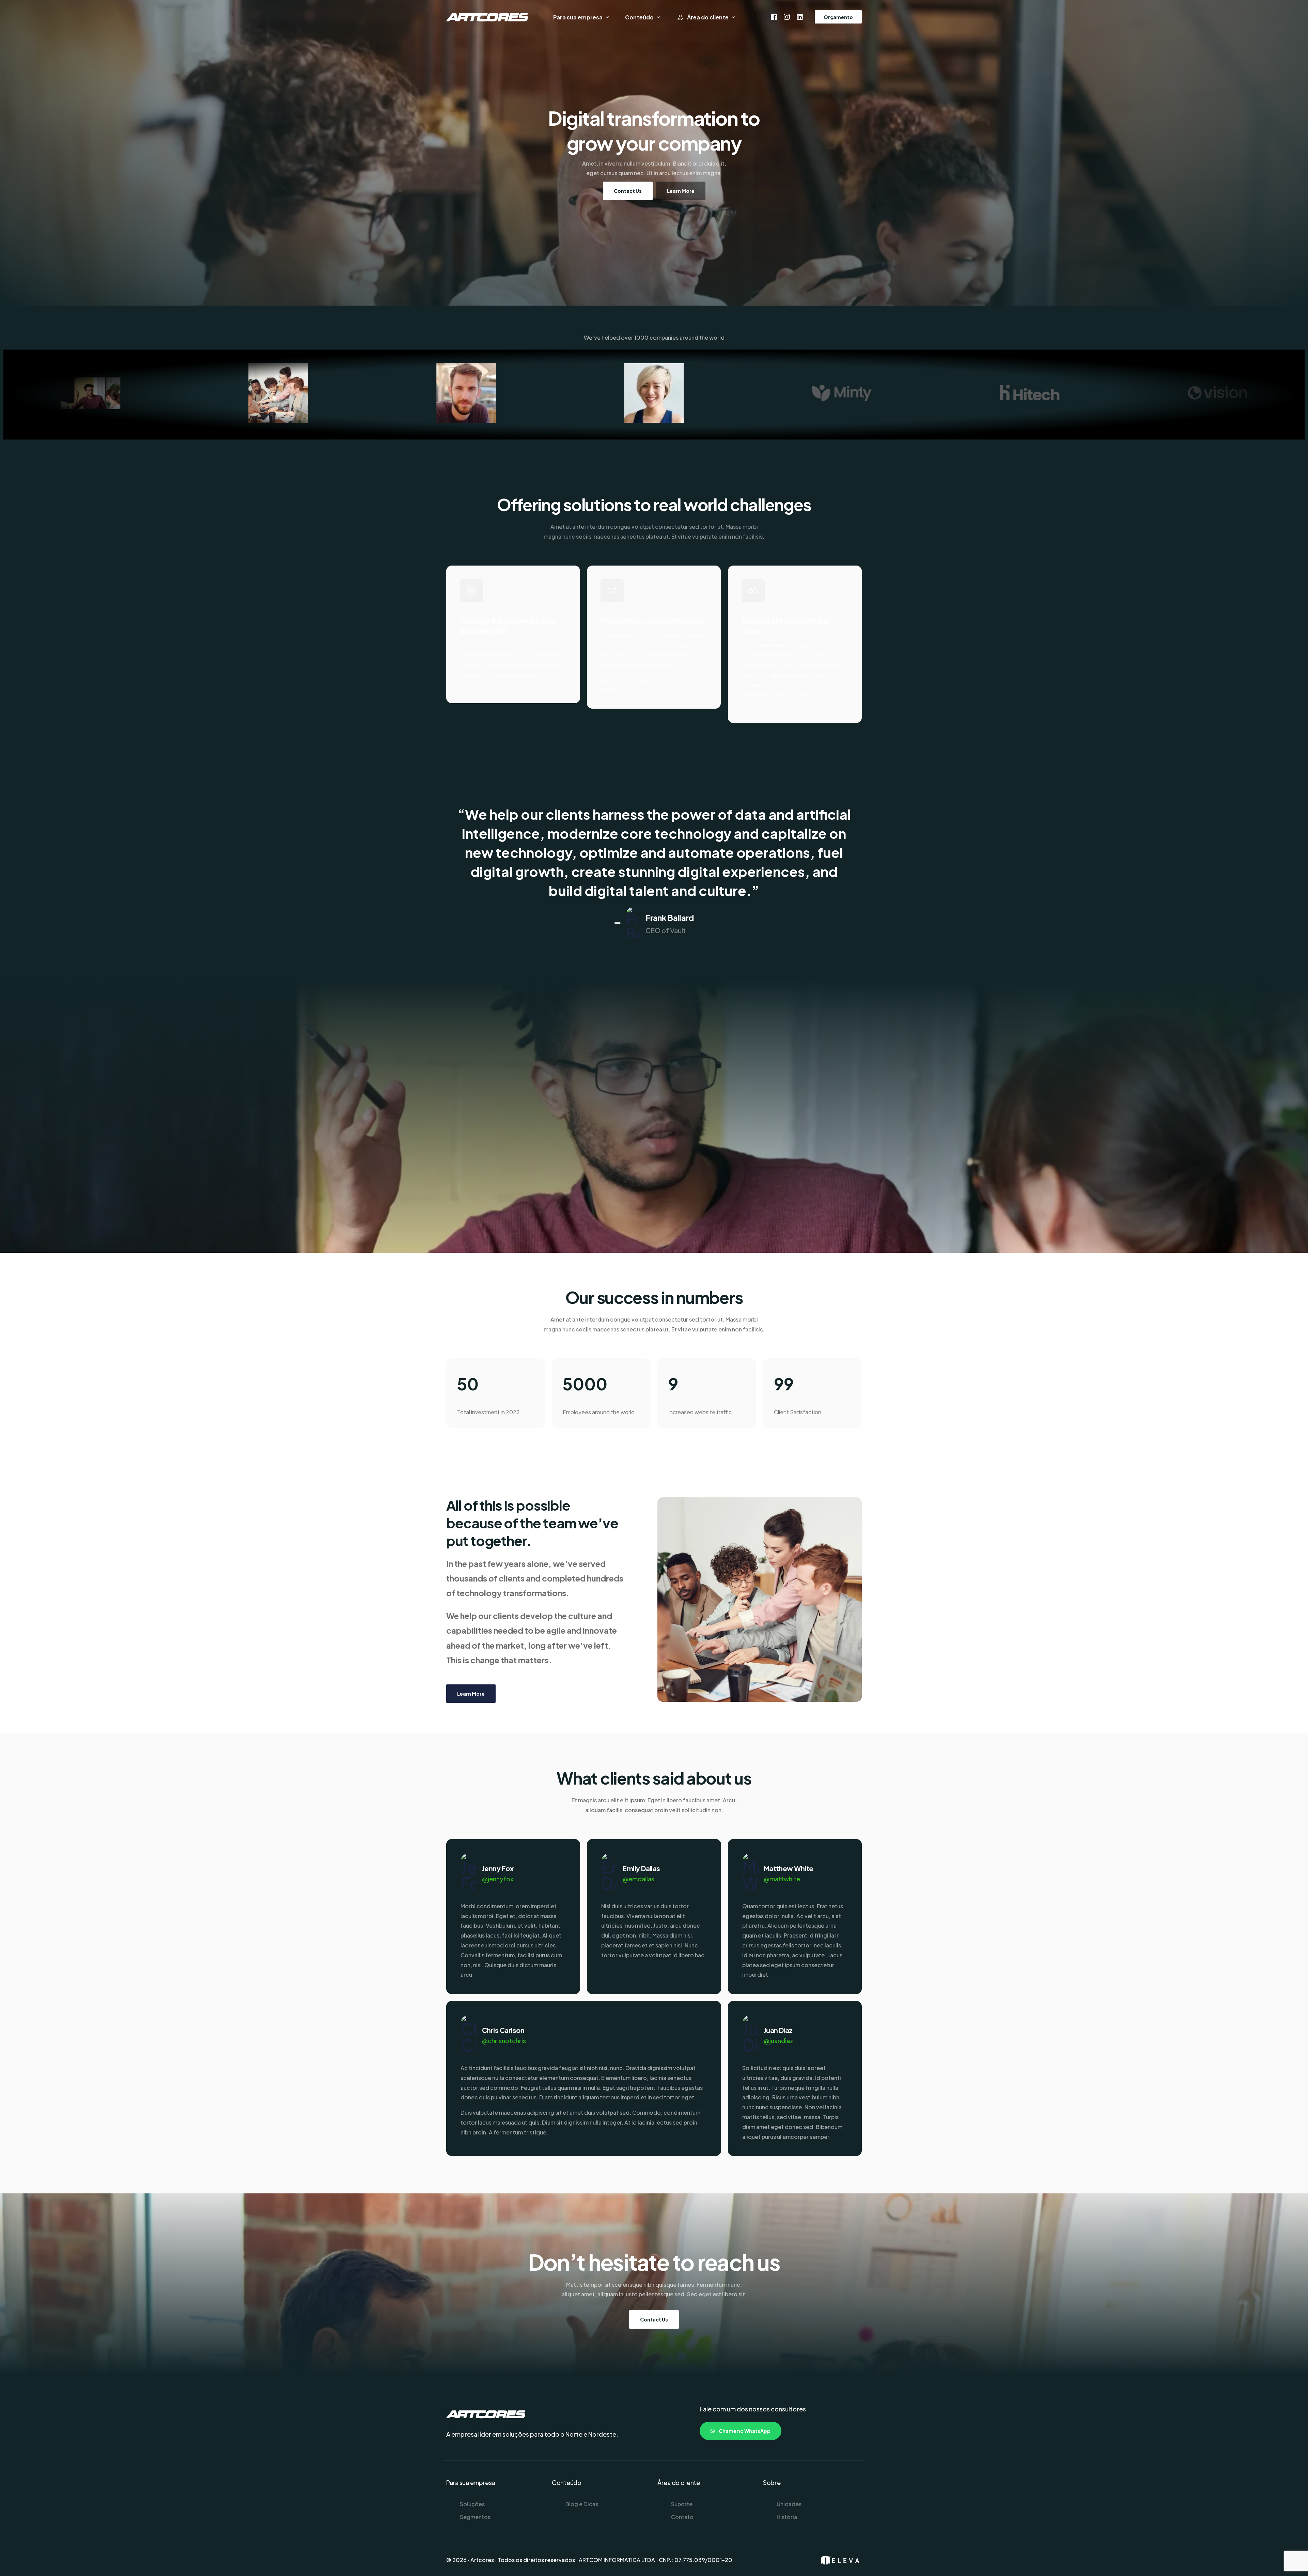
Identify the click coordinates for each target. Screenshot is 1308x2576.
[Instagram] (787, 16)
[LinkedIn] (800, 16)
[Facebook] (774, 16)
